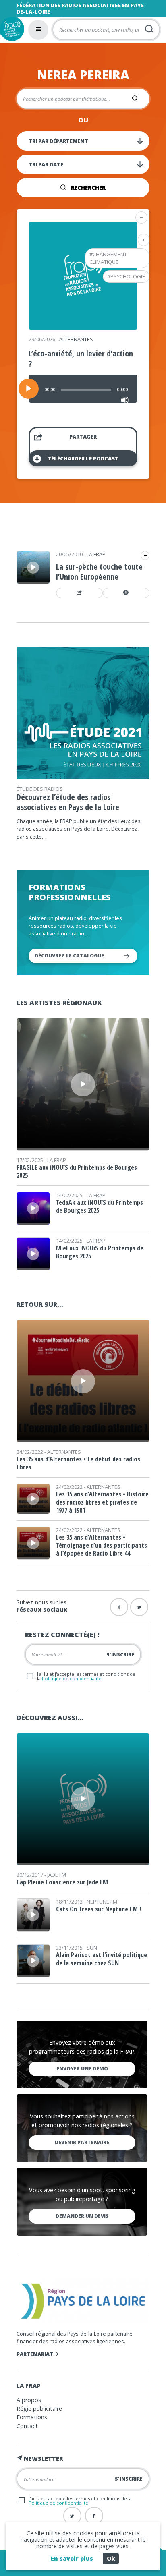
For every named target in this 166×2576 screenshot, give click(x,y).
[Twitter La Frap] (72, 2516)
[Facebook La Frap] (94, 2516)
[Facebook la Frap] (119, 1607)
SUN (92, 1948)
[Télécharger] (126, 593)
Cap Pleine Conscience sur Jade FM (62, 1882)
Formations (32, 2417)
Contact (27, 2426)
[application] (83, 389)
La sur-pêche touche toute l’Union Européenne (99, 572)
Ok (111, 2558)
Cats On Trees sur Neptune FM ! (99, 1909)
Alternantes (76, 339)
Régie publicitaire (39, 2409)
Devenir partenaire (82, 2142)
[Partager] (79, 593)
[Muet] (125, 400)
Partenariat (35, 2354)
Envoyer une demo (82, 2069)
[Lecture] (29, 389)
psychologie (128, 276)
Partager (83, 437)
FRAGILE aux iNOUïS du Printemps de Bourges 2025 (77, 1171)
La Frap (96, 554)
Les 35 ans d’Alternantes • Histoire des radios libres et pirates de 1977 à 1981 (102, 1502)
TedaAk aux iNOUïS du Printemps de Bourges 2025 (100, 1206)
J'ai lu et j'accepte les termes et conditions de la (86, 1676)
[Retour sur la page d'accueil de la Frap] (12, 29)
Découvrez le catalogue (69, 956)
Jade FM (57, 1875)
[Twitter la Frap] (139, 1607)
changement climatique (108, 258)
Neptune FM (102, 1902)
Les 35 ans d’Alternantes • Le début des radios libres (78, 1463)
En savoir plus (72, 2558)
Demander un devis (82, 2216)
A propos (29, 2400)
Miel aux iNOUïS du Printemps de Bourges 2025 (100, 1252)
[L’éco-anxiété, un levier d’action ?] (83, 327)
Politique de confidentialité (72, 1678)
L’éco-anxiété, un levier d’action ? (81, 359)
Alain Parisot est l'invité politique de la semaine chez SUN (102, 1959)
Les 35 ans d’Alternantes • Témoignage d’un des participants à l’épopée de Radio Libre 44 (102, 1545)
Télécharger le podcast (83, 458)
